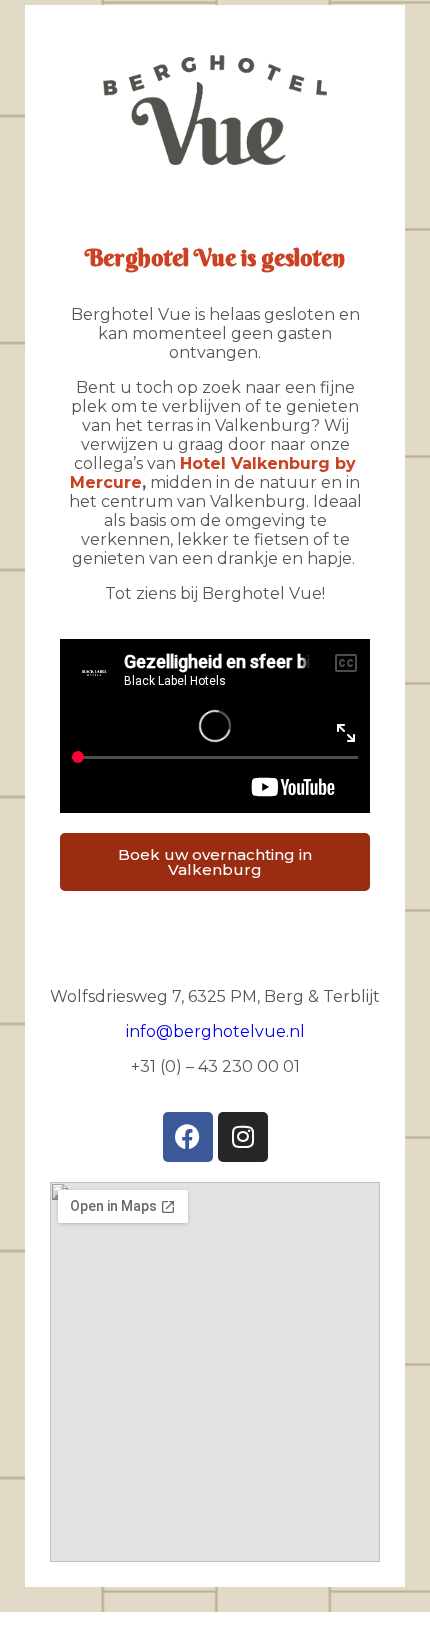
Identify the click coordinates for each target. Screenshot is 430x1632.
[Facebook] (188, 1137)
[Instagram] (243, 1137)
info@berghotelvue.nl (215, 1031)
